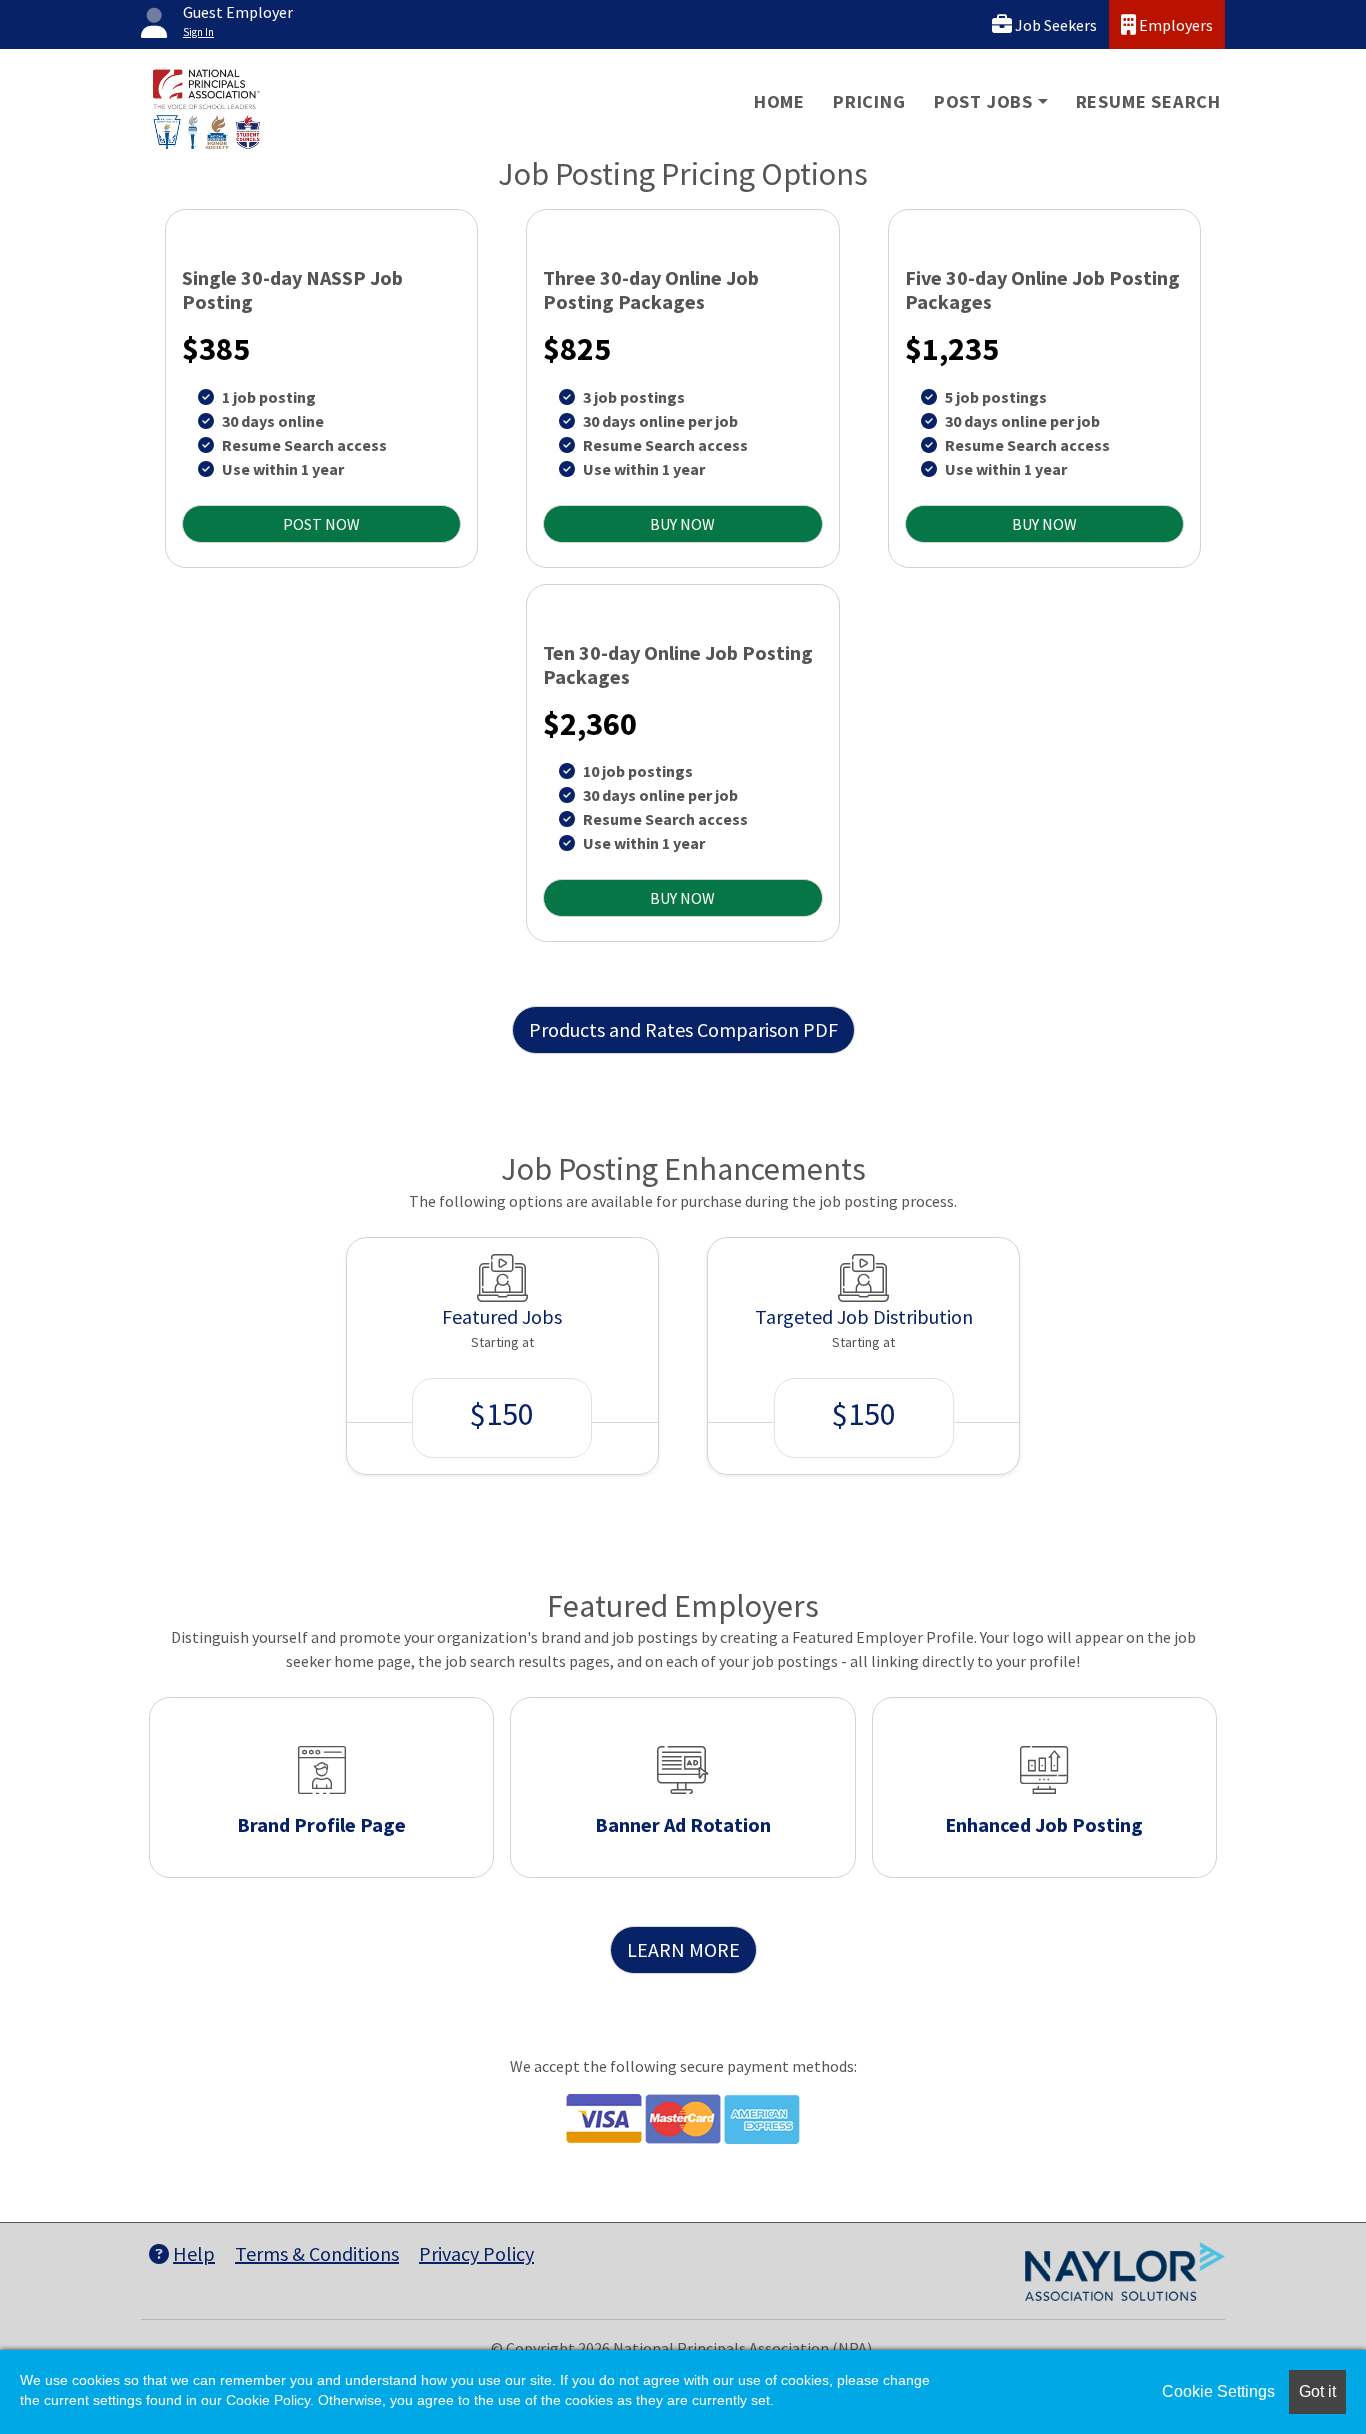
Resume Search (1148, 101)
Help (194, 2253)
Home (779, 101)
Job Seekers (1054, 25)
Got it (1317, 2391)
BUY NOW (682, 524)
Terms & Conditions (317, 2253)
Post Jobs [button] (983, 101)
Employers (1174, 25)
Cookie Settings (1218, 2391)
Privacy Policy (476, 2253)
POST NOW (321, 524)
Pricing (869, 101)
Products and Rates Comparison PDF (683, 1029)
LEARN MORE (683, 1949)
